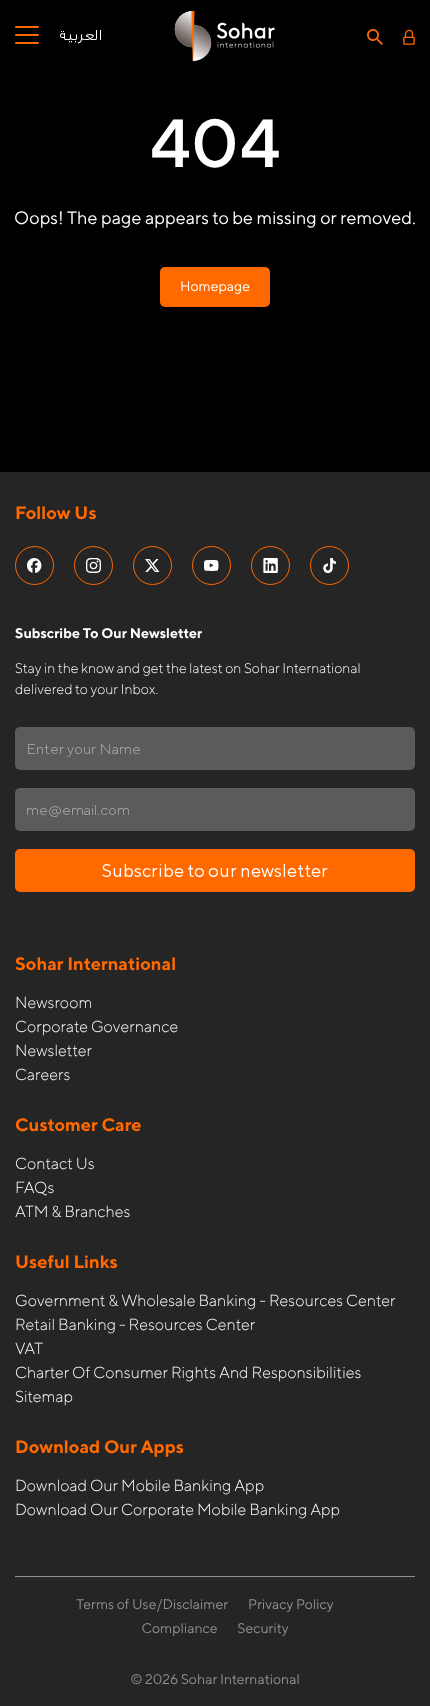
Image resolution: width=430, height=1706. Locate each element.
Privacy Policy (291, 1605)
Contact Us (55, 1163)
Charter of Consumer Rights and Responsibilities (188, 1372)
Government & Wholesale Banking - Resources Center (205, 1300)
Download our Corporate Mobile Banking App (177, 1509)
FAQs (34, 1187)
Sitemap (44, 1396)
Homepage (215, 287)
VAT (29, 1348)
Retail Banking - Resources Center (135, 1324)
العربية (80, 36)
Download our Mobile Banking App (139, 1485)
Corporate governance (96, 1026)
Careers (42, 1074)
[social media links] (34, 565)
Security (263, 1629)
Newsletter (53, 1050)
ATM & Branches (72, 1211)
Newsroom (53, 1002)
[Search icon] (375, 36)
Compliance (179, 1629)
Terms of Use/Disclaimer (152, 1605)
